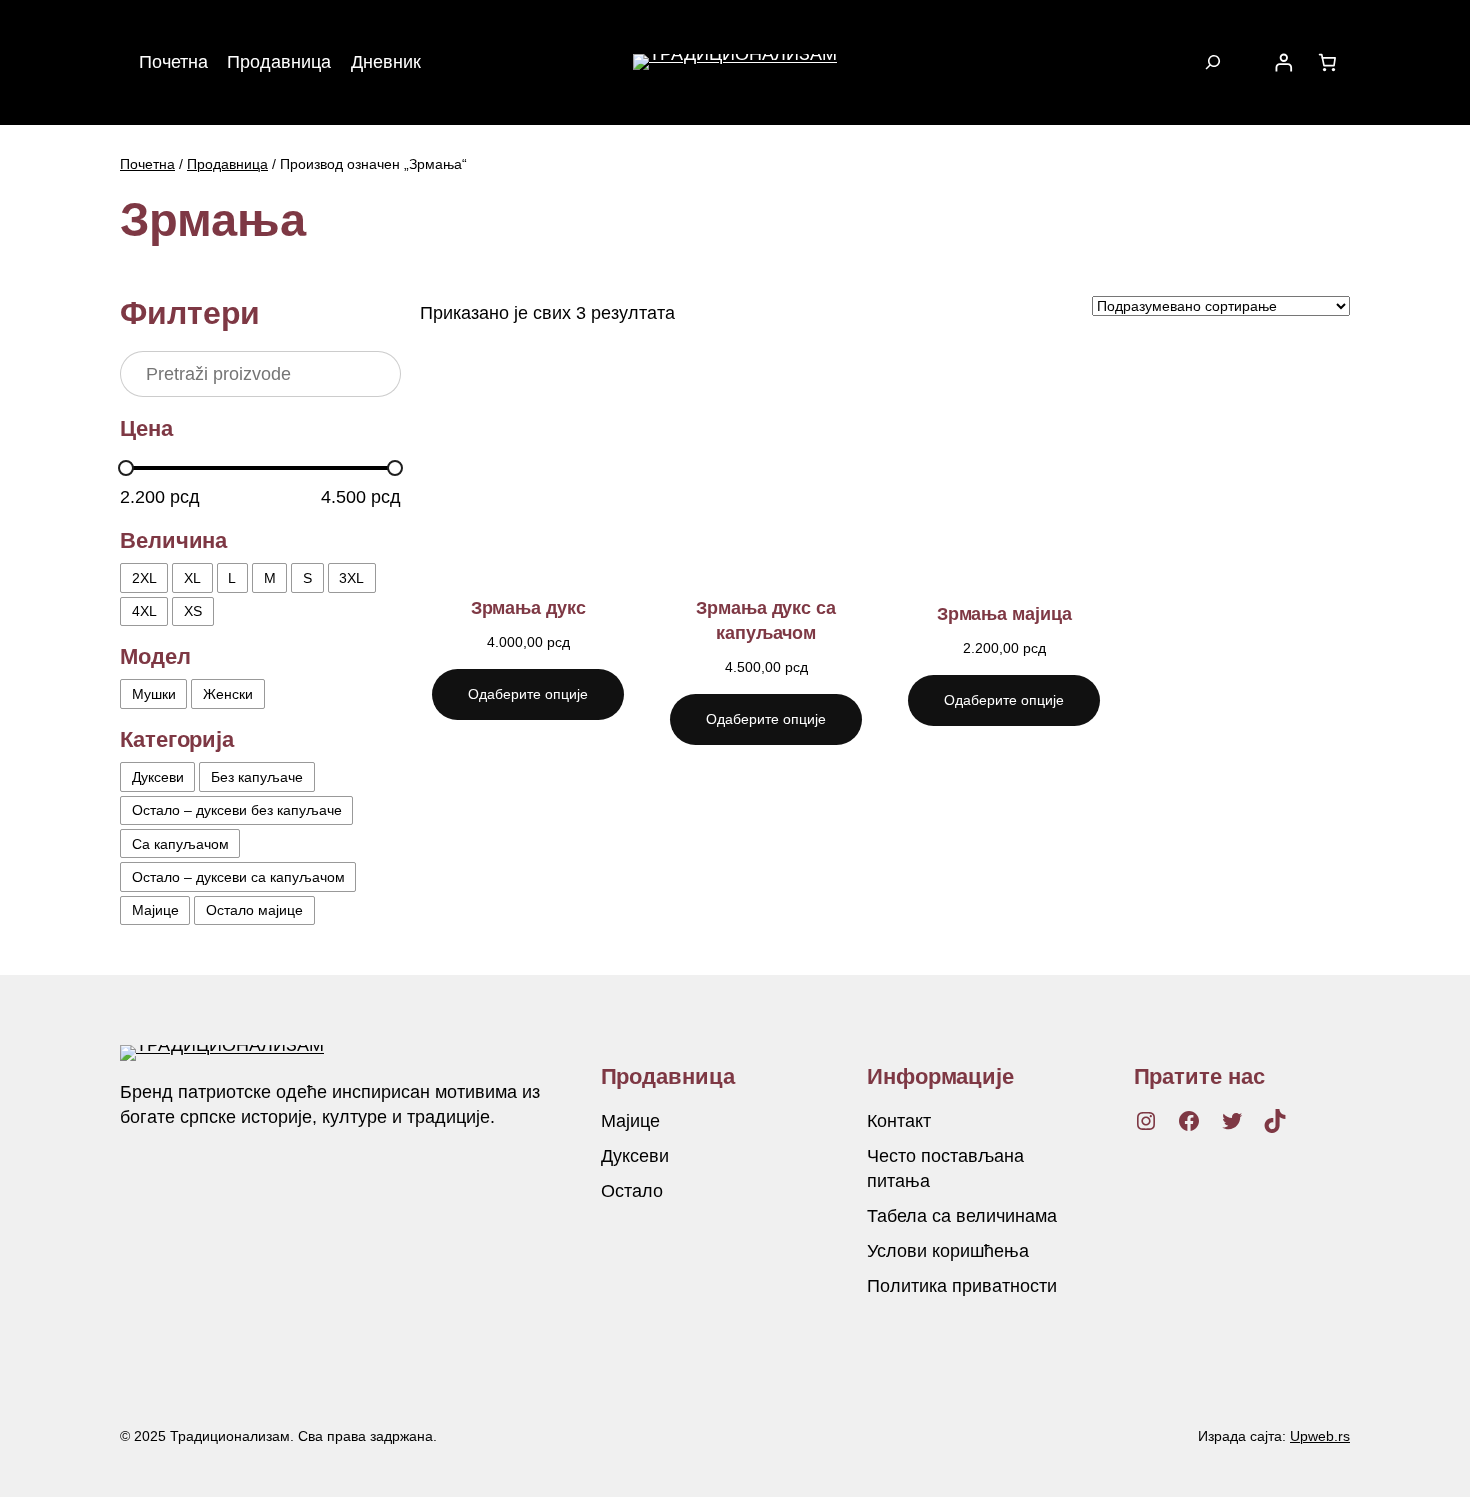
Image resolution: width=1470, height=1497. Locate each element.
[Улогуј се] (1283, 62)
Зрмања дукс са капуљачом (766, 620)
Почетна (147, 164)
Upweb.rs (1320, 1436)
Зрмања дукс (528, 608)
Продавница (227, 164)
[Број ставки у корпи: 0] (1328, 62)
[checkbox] (144, 577)
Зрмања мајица (1004, 614)
